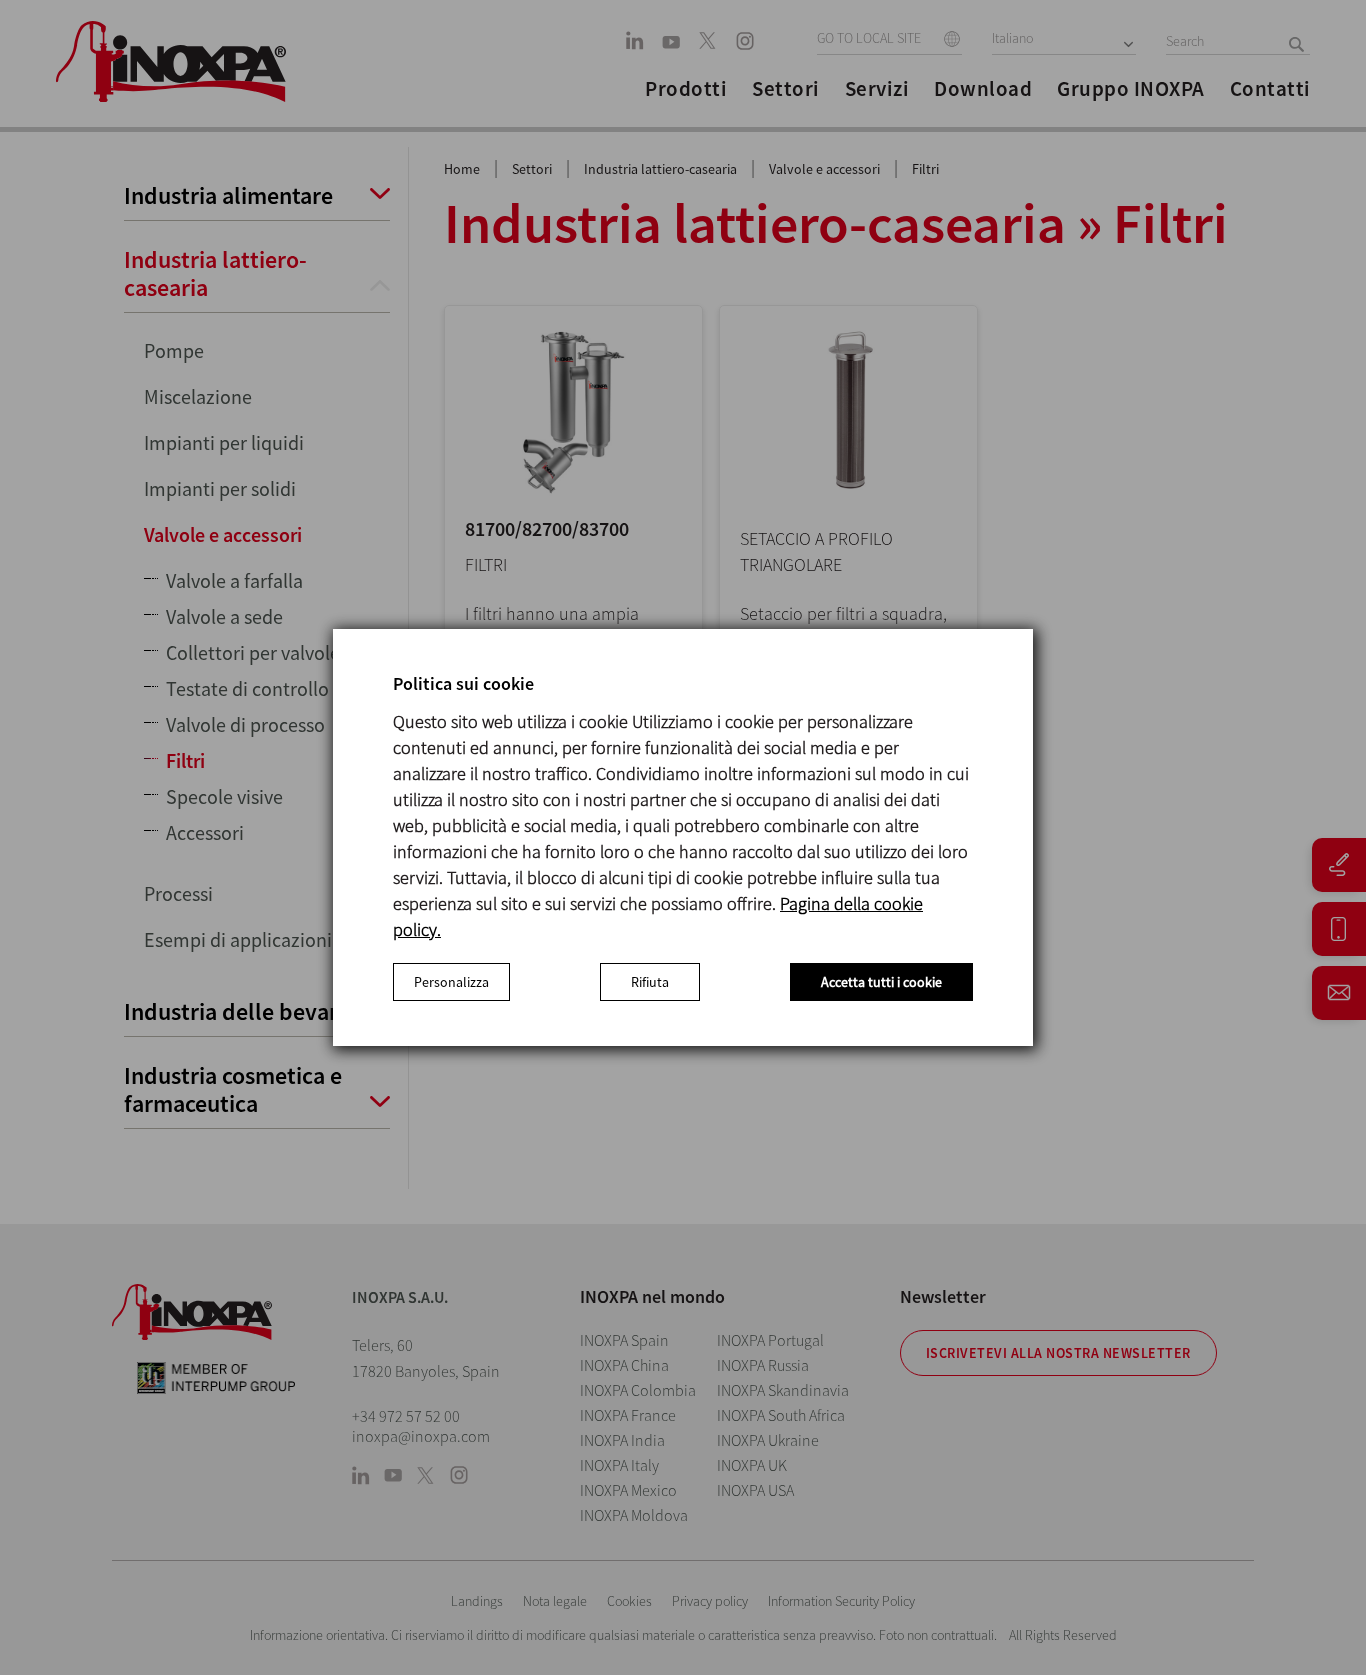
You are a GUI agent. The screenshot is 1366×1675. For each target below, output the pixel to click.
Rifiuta (650, 982)
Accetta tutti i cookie (881, 982)
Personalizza (451, 982)
